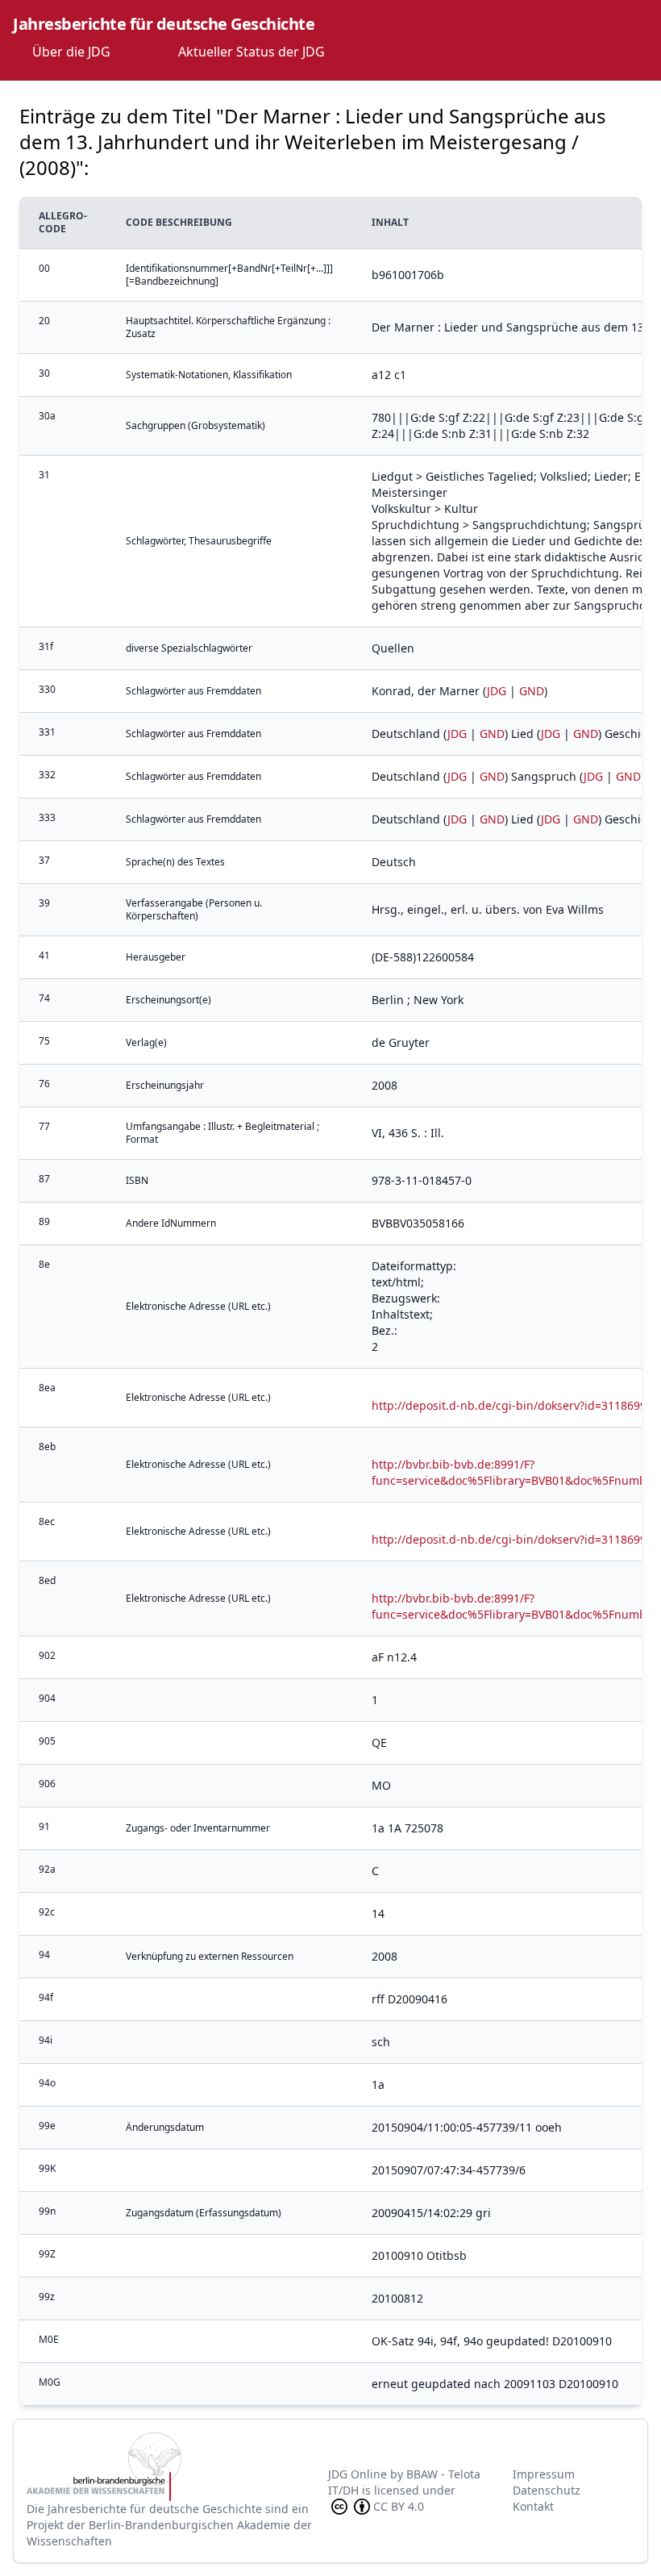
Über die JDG (71, 52)
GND (532, 691)
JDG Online (358, 2474)
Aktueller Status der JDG (252, 52)
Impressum (544, 2474)
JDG (497, 691)
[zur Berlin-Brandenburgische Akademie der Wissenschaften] (177, 2467)
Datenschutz (547, 2490)
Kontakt (533, 2506)
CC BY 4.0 (399, 2506)
